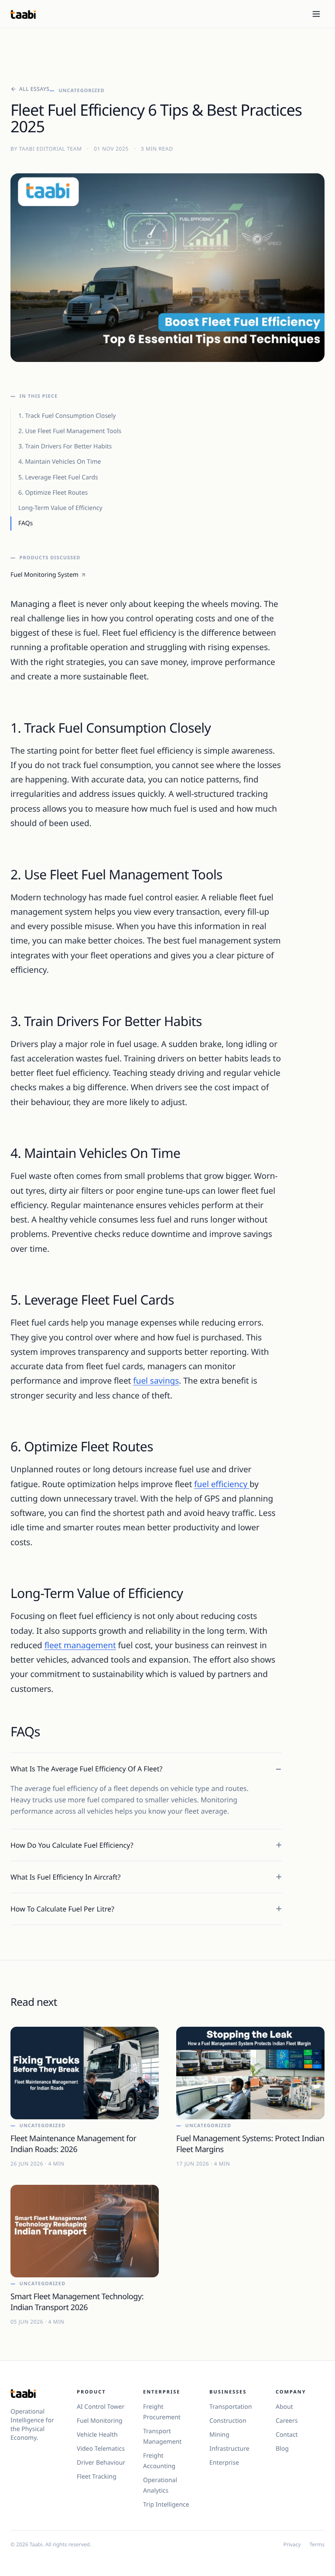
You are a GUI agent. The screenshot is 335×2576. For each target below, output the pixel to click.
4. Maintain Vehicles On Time (60, 462)
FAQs (26, 523)
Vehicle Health (97, 2435)
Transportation (231, 2407)
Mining (219, 2435)
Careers (287, 2421)
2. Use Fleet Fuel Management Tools (70, 431)
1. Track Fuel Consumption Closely (67, 416)
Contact (287, 2435)
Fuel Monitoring (100, 2421)
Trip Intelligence (166, 2505)
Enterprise (224, 2463)
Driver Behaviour (101, 2463)
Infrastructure (229, 2449)
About (284, 2407)
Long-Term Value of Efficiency (60, 508)
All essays (34, 89)
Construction (228, 2421)
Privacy (292, 2545)
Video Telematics (101, 2449)
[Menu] (316, 14)
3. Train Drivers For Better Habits (65, 446)
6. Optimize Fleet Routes (53, 493)
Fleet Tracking (97, 2477)
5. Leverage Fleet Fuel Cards (58, 477)
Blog (282, 2449)
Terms (317, 2545)
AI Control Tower (101, 2407)
